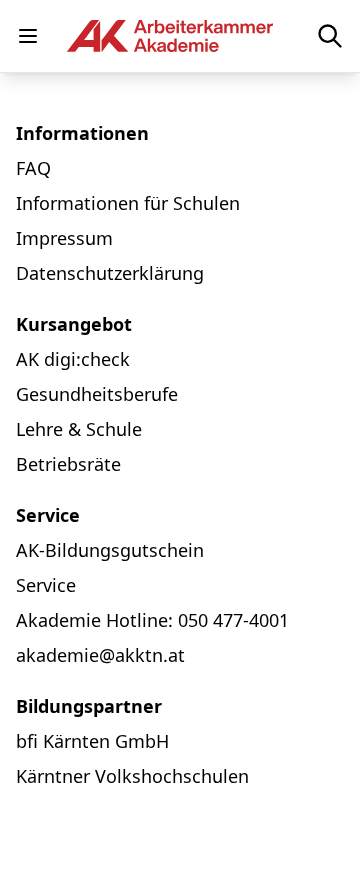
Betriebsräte (68, 464)
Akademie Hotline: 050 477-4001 (152, 620)
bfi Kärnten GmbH (92, 741)
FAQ (33, 168)
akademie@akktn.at (100, 655)
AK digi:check (73, 359)
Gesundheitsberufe (97, 394)
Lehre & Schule (79, 429)
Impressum (64, 238)
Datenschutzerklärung (110, 273)
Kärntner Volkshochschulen (132, 776)
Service (46, 585)
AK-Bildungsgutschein (110, 550)
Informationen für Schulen (128, 203)
